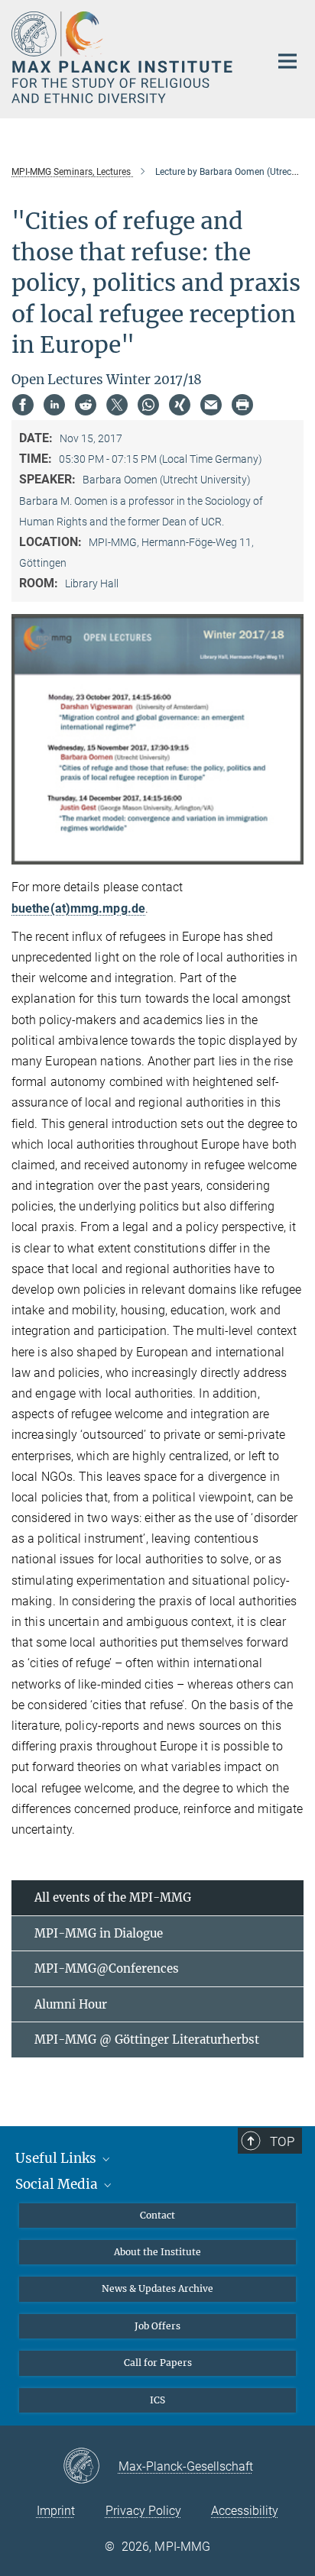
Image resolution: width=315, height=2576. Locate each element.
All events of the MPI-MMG (113, 1897)
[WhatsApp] (148, 405)
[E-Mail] (211, 405)
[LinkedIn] (54, 405)
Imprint (56, 2511)
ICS (157, 2400)
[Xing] (180, 405)
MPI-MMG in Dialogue (99, 1933)
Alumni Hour (71, 2004)
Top (282, 2141)
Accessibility (245, 2511)
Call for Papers (158, 2363)
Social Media (58, 2184)
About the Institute (157, 2252)
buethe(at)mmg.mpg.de (78, 908)
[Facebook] (23, 405)
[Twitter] (117, 405)
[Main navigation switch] (287, 61)
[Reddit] (86, 405)
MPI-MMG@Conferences (107, 1968)
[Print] (242, 405)
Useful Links (57, 2158)
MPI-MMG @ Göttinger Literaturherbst (147, 2039)
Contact (157, 2215)
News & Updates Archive (157, 2288)
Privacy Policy (143, 2511)
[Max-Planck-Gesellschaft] (91, 2467)
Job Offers (157, 2326)
